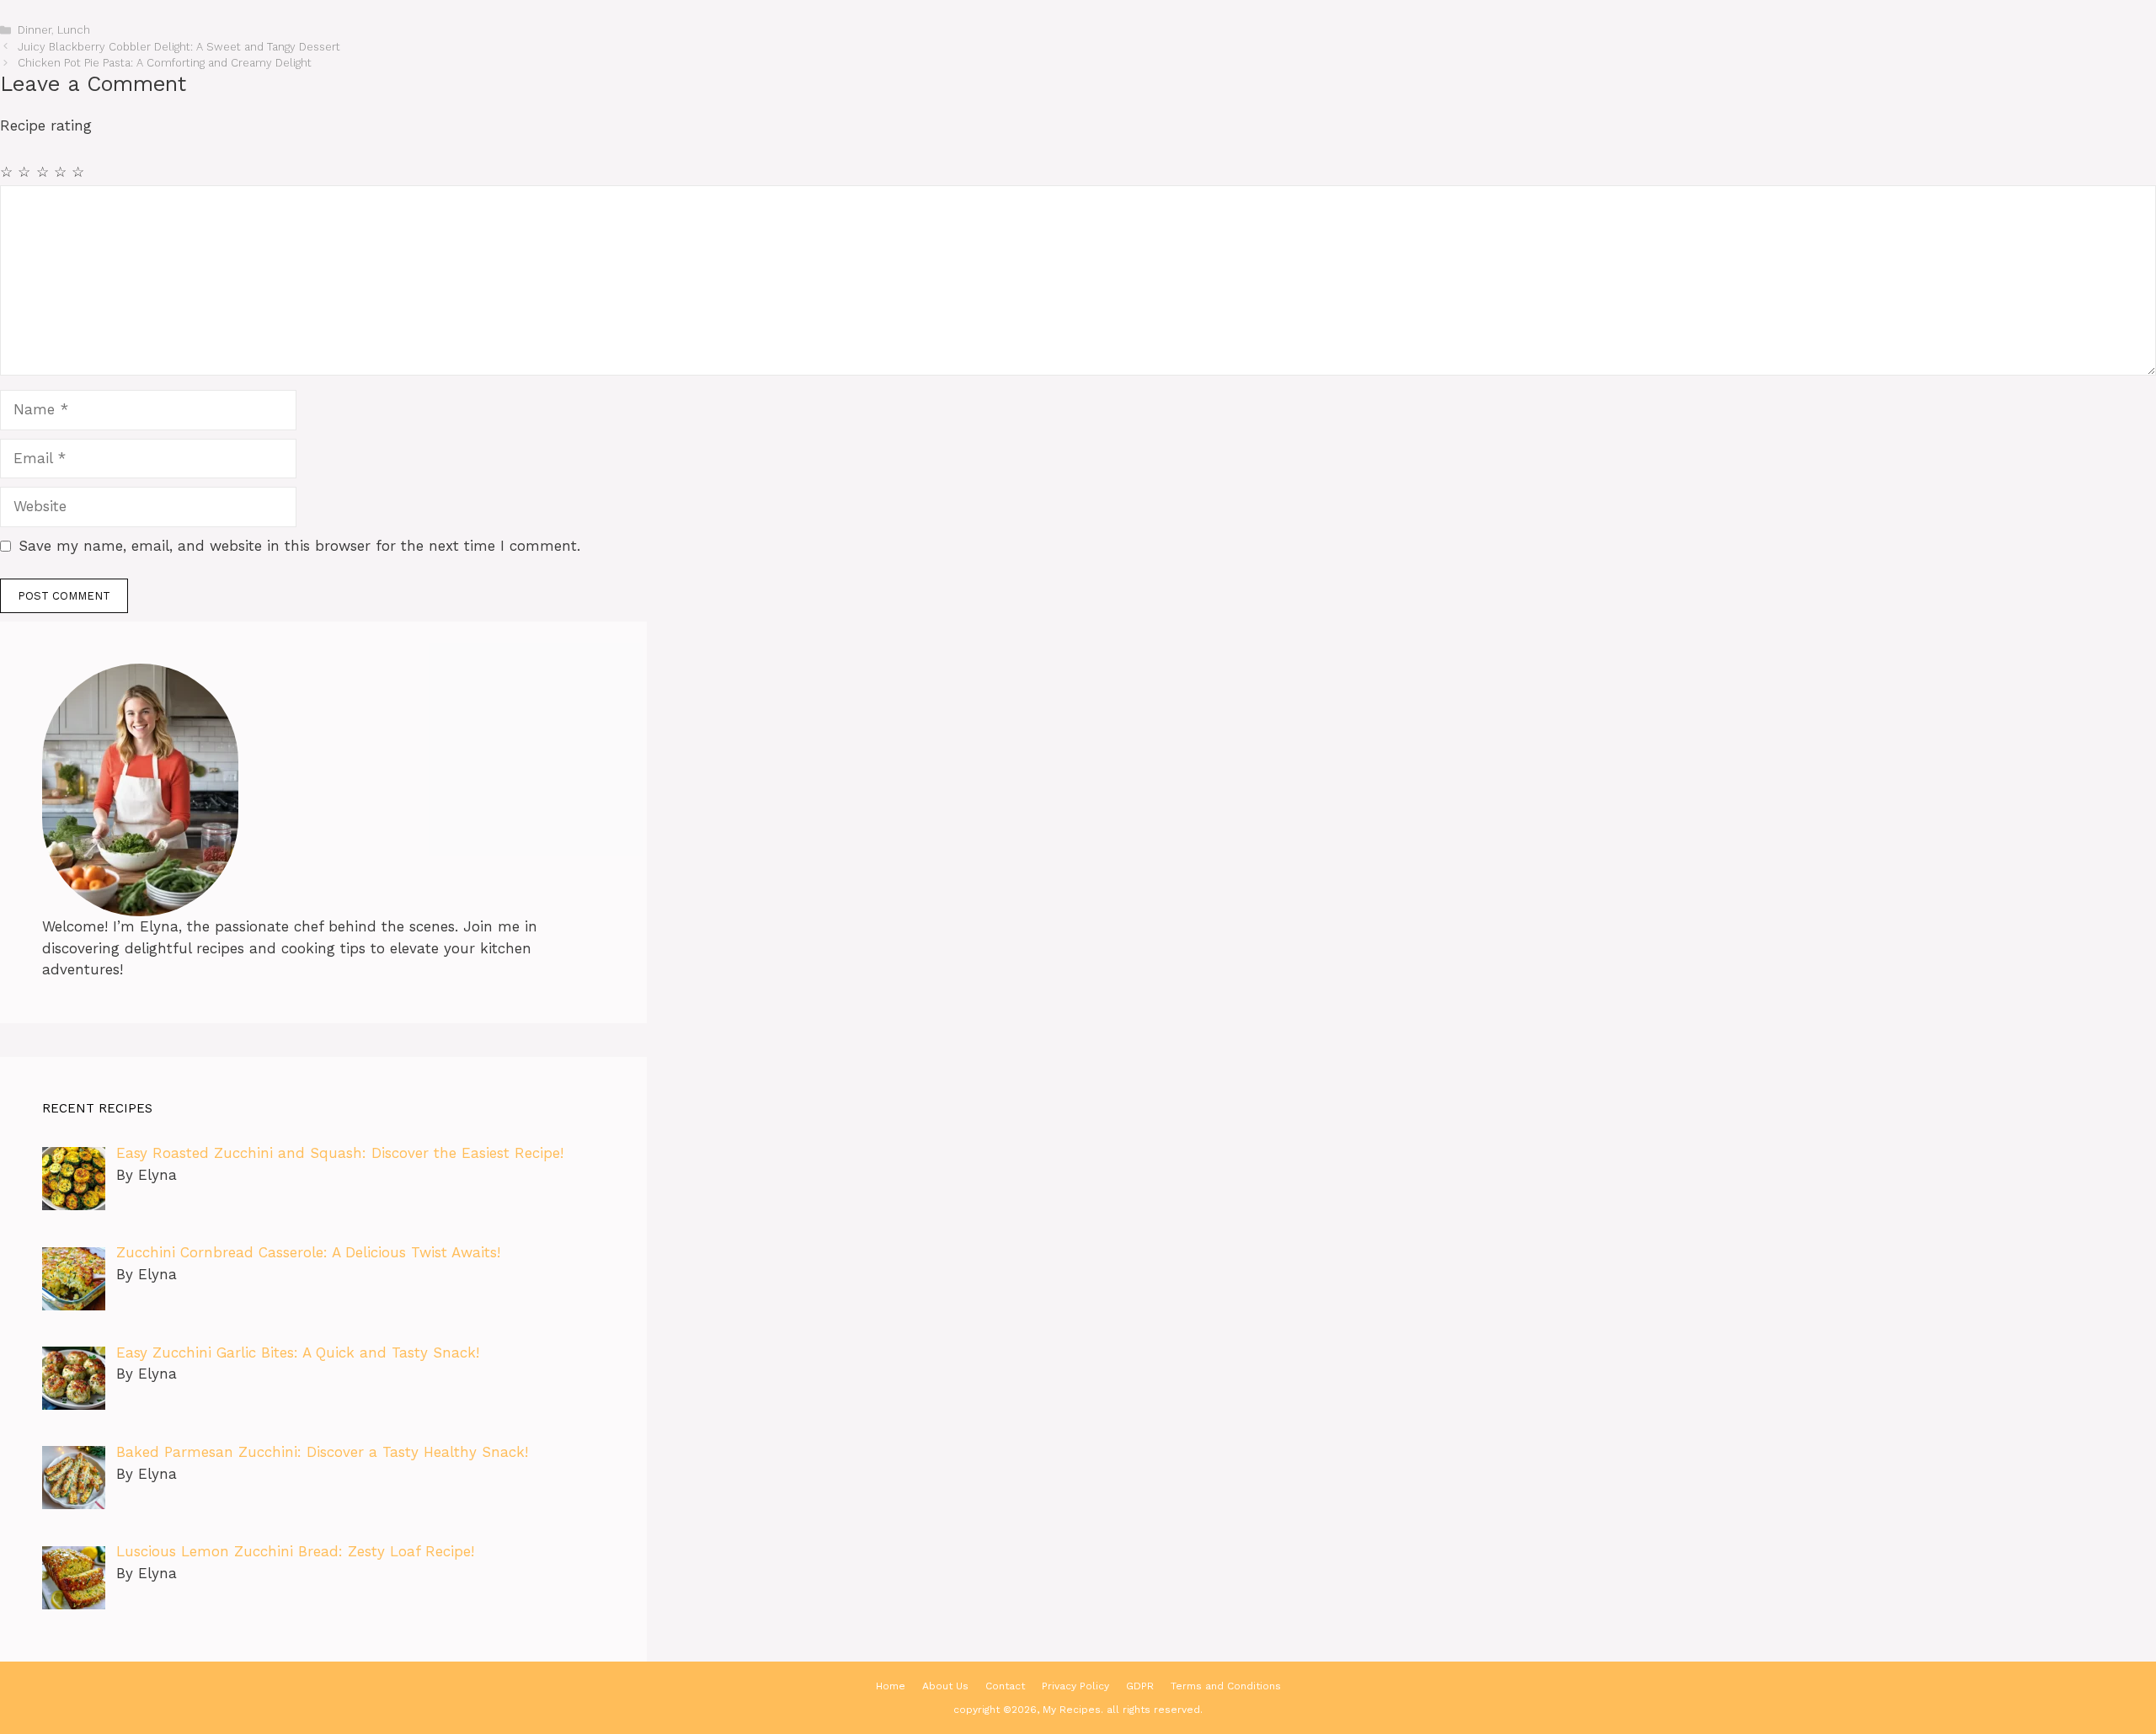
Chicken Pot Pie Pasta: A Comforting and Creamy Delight (165, 63)
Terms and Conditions (1226, 1686)
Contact (1005, 1686)
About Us (945, 1686)
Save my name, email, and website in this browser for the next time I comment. (299, 546)
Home (891, 1686)
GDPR (1140, 1686)
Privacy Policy (1075, 1686)
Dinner (35, 30)
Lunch (74, 30)
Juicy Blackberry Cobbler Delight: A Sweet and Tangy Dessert (179, 47)
